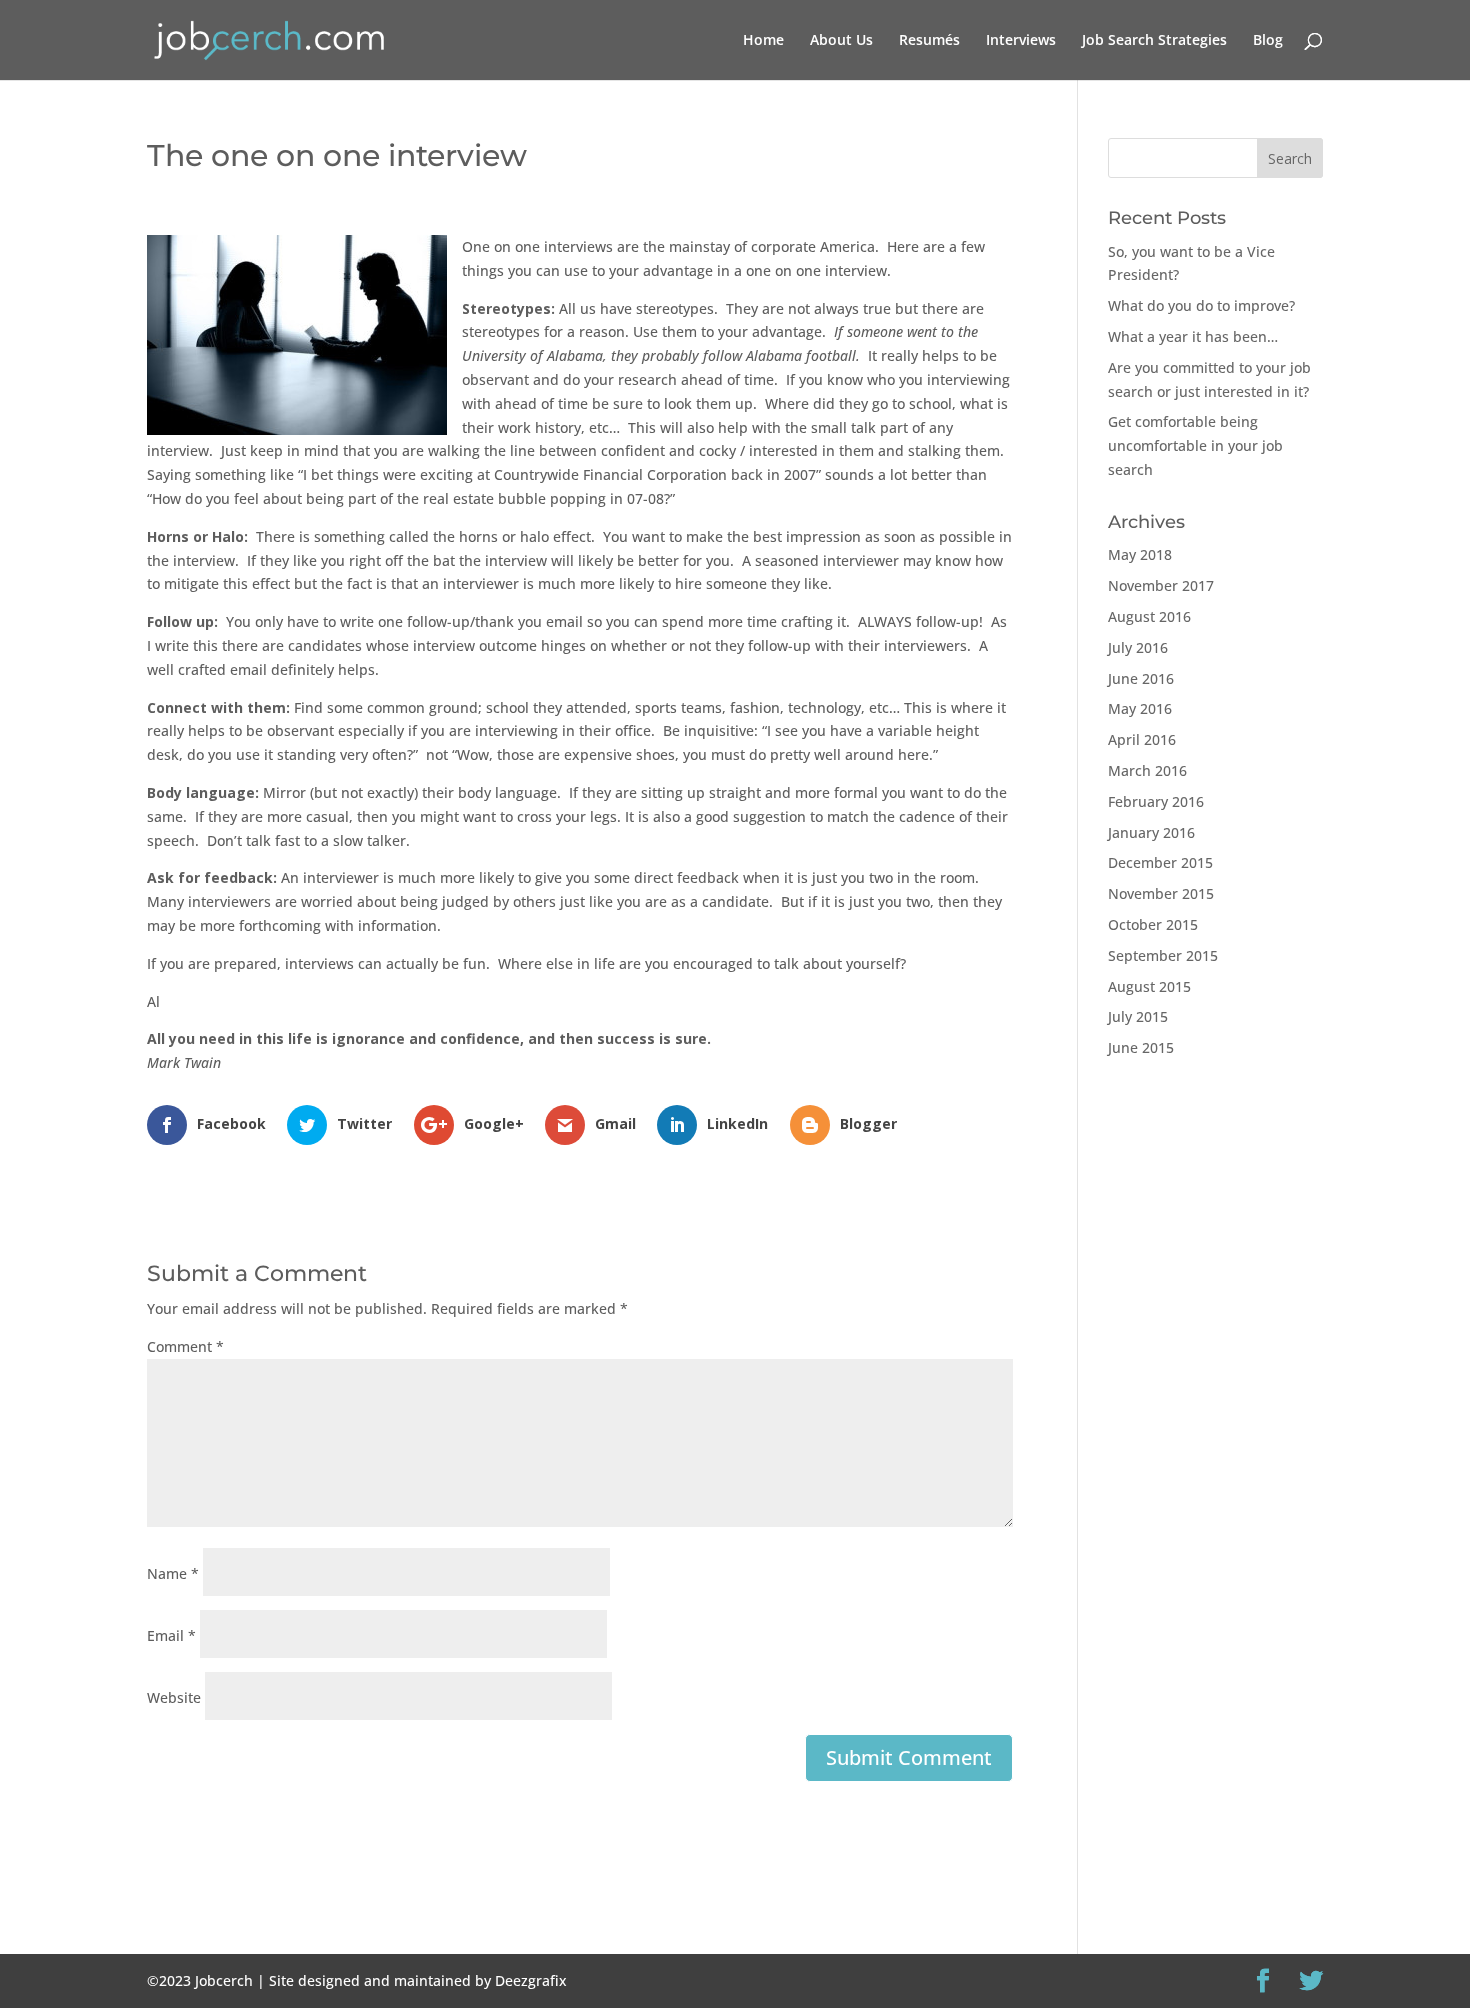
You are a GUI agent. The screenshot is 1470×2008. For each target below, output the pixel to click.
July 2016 (1138, 647)
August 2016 (1149, 616)
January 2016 (1151, 832)
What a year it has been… (1193, 336)
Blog (1268, 41)
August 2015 (1149, 986)
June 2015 (1141, 1047)
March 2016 (1147, 770)
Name (173, 1573)
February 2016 (1156, 801)
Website (174, 1697)
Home (763, 41)
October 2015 (1153, 924)
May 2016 (1140, 708)
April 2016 (1142, 739)
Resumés (929, 41)
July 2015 (1138, 1016)
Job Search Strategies (1154, 41)
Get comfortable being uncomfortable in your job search (1195, 445)
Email (171, 1635)
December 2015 (1160, 862)
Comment (185, 1346)
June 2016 (1141, 678)
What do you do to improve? (1201, 305)
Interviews (1021, 41)
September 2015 (1163, 955)
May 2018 (1140, 554)
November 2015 (1161, 893)
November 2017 (1161, 585)
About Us (841, 41)
